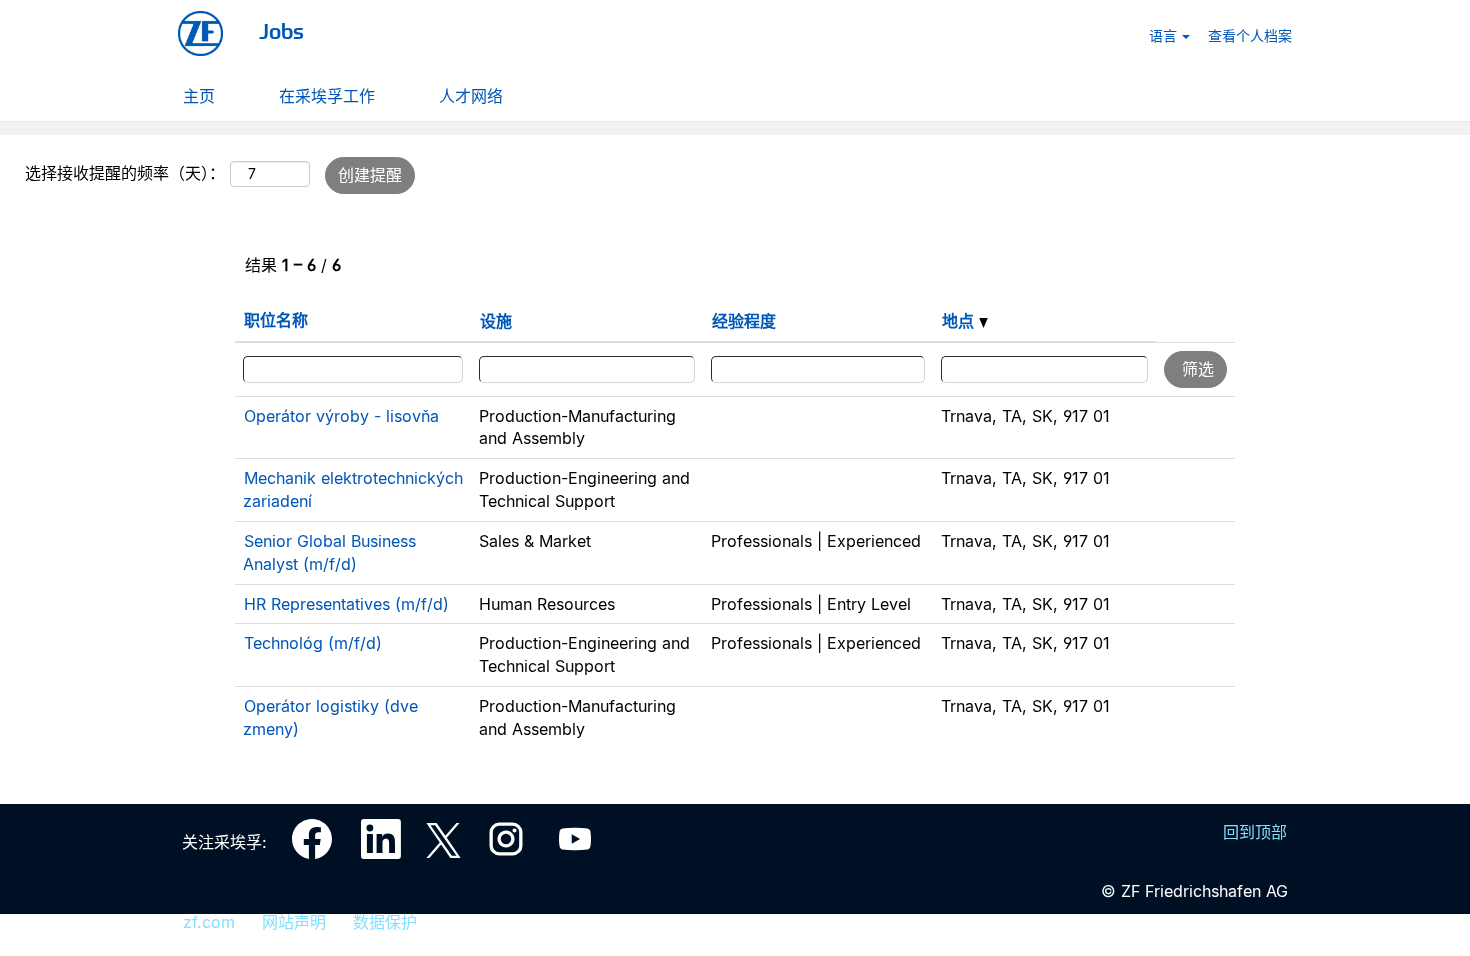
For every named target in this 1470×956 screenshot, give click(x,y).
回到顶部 (1255, 832)
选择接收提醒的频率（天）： (125, 173)
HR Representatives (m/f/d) (346, 604)
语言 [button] (1164, 35)
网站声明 (294, 922)
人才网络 (471, 95)
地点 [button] (960, 321)
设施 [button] (496, 321)
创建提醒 (370, 175)
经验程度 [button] (744, 321)
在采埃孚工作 (327, 95)
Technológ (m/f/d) (313, 643)
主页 (199, 95)
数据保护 (385, 922)
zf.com (209, 922)
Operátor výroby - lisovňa (341, 416)
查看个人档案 (1250, 35)
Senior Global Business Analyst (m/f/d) (329, 552)
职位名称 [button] (276, 320)
